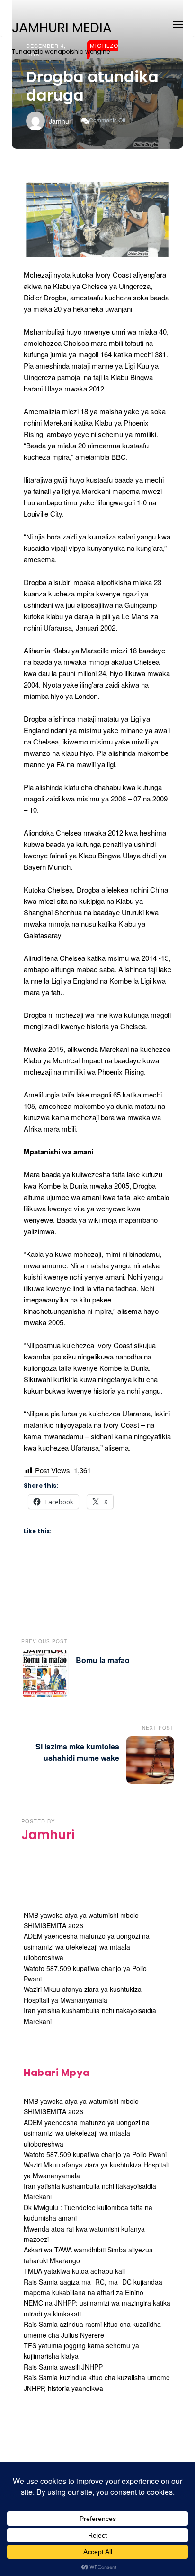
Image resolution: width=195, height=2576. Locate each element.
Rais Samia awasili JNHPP (63, 2367)
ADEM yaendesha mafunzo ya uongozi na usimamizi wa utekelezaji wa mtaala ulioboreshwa (87, 1947)
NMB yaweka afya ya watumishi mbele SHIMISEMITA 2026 (81, 2106)
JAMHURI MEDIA (62, 28)
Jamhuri (61, 121)
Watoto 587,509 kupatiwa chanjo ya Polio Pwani (95, 2154)
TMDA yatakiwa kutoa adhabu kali (74, 2271)
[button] (178, 23)
